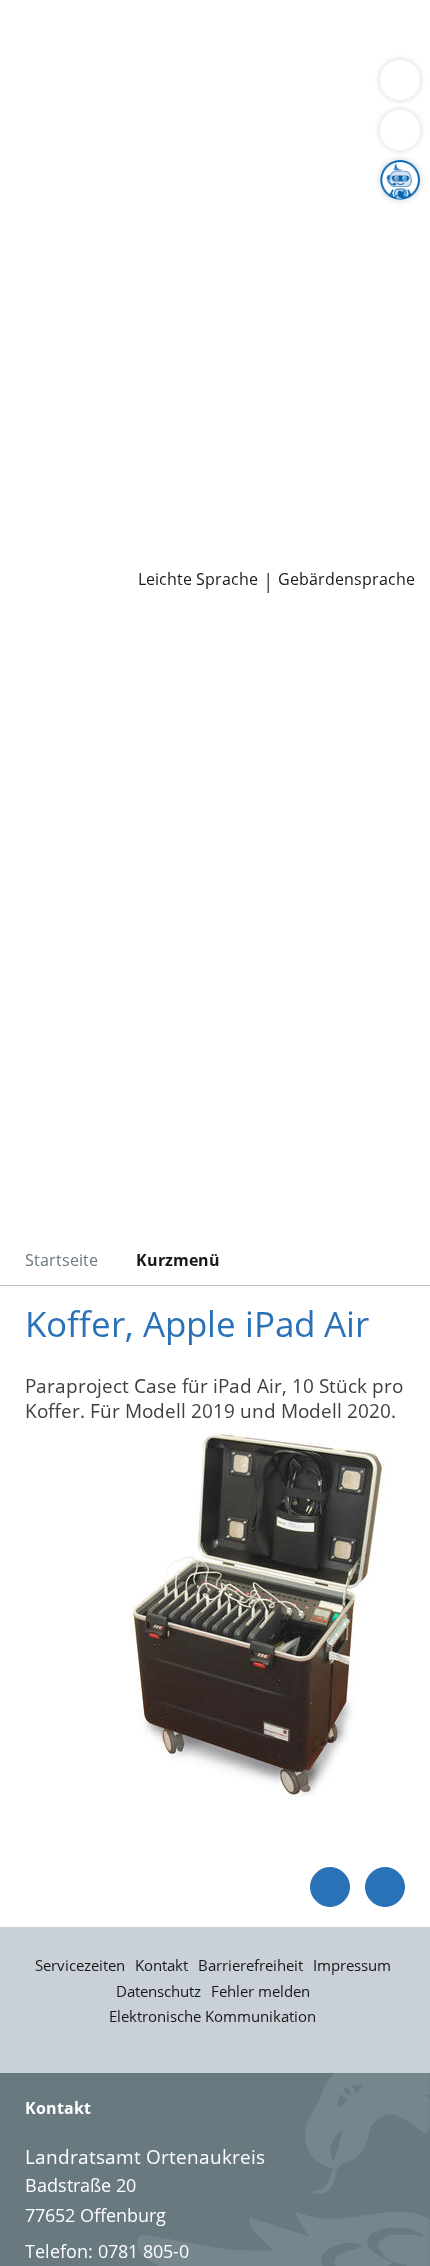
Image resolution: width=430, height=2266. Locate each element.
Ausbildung (327, 447)
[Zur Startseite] (70, 647)
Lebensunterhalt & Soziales (188, 38)
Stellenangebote (83, 447)
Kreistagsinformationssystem (138, 370)
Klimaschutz (334, 243)
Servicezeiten (80, 1965)
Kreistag (34, 345)
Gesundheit (341, 89)
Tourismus (60, 268)
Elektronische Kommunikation (212, 2016)
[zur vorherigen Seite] (330, 1887)
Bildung (333, 218)
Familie (45, 64)
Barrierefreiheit (250, 1965)
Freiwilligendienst (255, 473)
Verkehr (339, 38)
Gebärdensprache (346, 579)
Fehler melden (260, 1991)
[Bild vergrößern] (255, 1620)
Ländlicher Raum (207, 243)
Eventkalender (215, 447)
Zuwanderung (73, 243)
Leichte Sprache (198, 579)
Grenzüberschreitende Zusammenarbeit (183, 319)
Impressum (352, 1965)
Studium (50, 473)
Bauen (42, 38)
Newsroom (46, 524)
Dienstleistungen (71, 13)
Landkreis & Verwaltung (99, 167)
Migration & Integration (179, 64)
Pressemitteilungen (96, 550)
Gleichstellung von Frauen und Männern (184, 293)
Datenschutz (158, 1991)
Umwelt (47, 114)
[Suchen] (400, 130)
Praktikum (133, 473)
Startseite (61, 1260)
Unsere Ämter (58, 141)
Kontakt (161, 1965)
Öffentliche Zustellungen (286, 550)
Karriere (33, 422)
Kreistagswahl (73, 396)
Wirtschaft (245, 89)
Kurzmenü (178, 1260)
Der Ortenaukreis (87, 192)
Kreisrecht (308, 370)
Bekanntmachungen (194, 268)
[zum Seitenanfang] (385, 1887)
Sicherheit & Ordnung (106, 89)
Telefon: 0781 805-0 (107, 2251)
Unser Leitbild (73, 498)
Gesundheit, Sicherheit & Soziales (155, 218)
